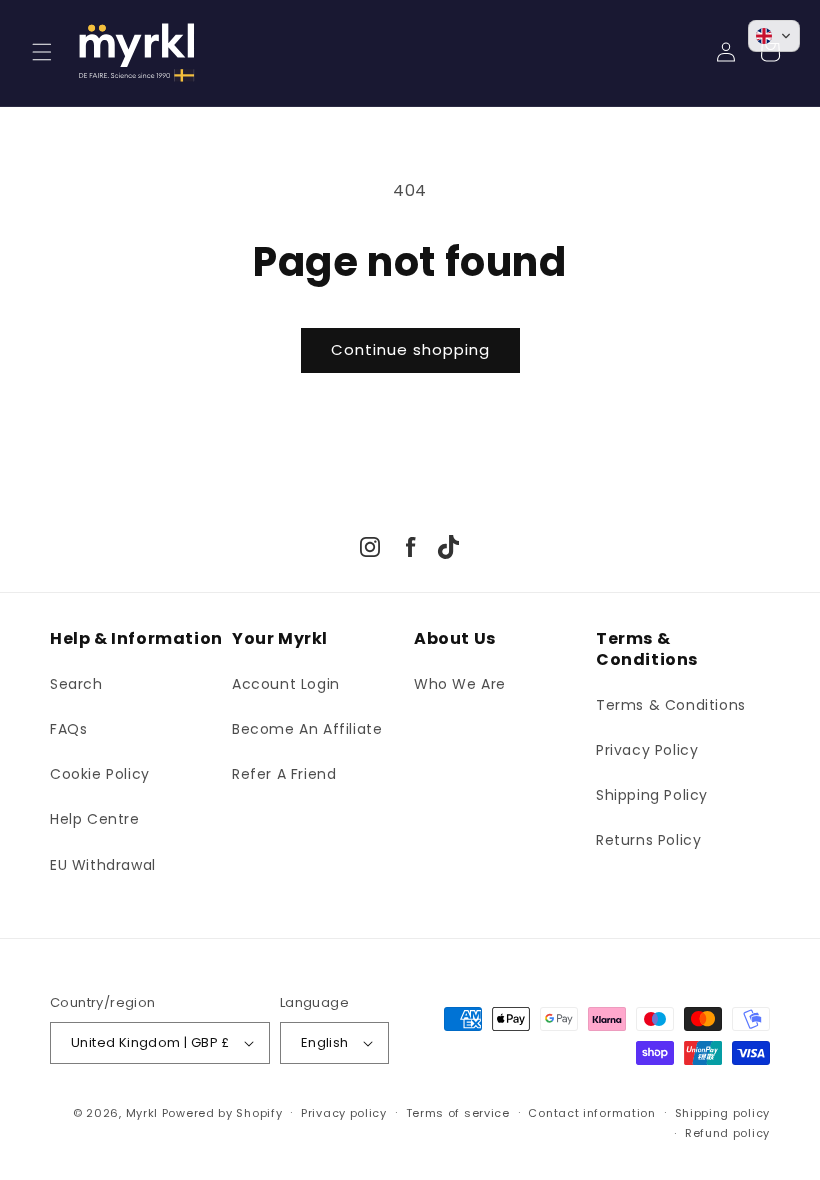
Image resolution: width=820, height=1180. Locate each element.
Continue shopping (410, 349)
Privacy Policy (647, 750)
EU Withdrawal (103, 865)
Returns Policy (648, 840)
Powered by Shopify (222, 1113)
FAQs (68, 729)
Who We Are (460, 684)
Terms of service (458, 1113)
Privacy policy (344, 1113)
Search (76, 684)
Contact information (591, 1113)
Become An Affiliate (307, 729)
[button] (42, 52)
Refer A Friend (284, 774)
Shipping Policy (652, 795)
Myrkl (142, 1113)
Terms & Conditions (671, 705)
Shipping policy (723, 1113)
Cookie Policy (100, 774)
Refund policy (727, 1133)
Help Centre (95, 819)
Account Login (286, 684)
